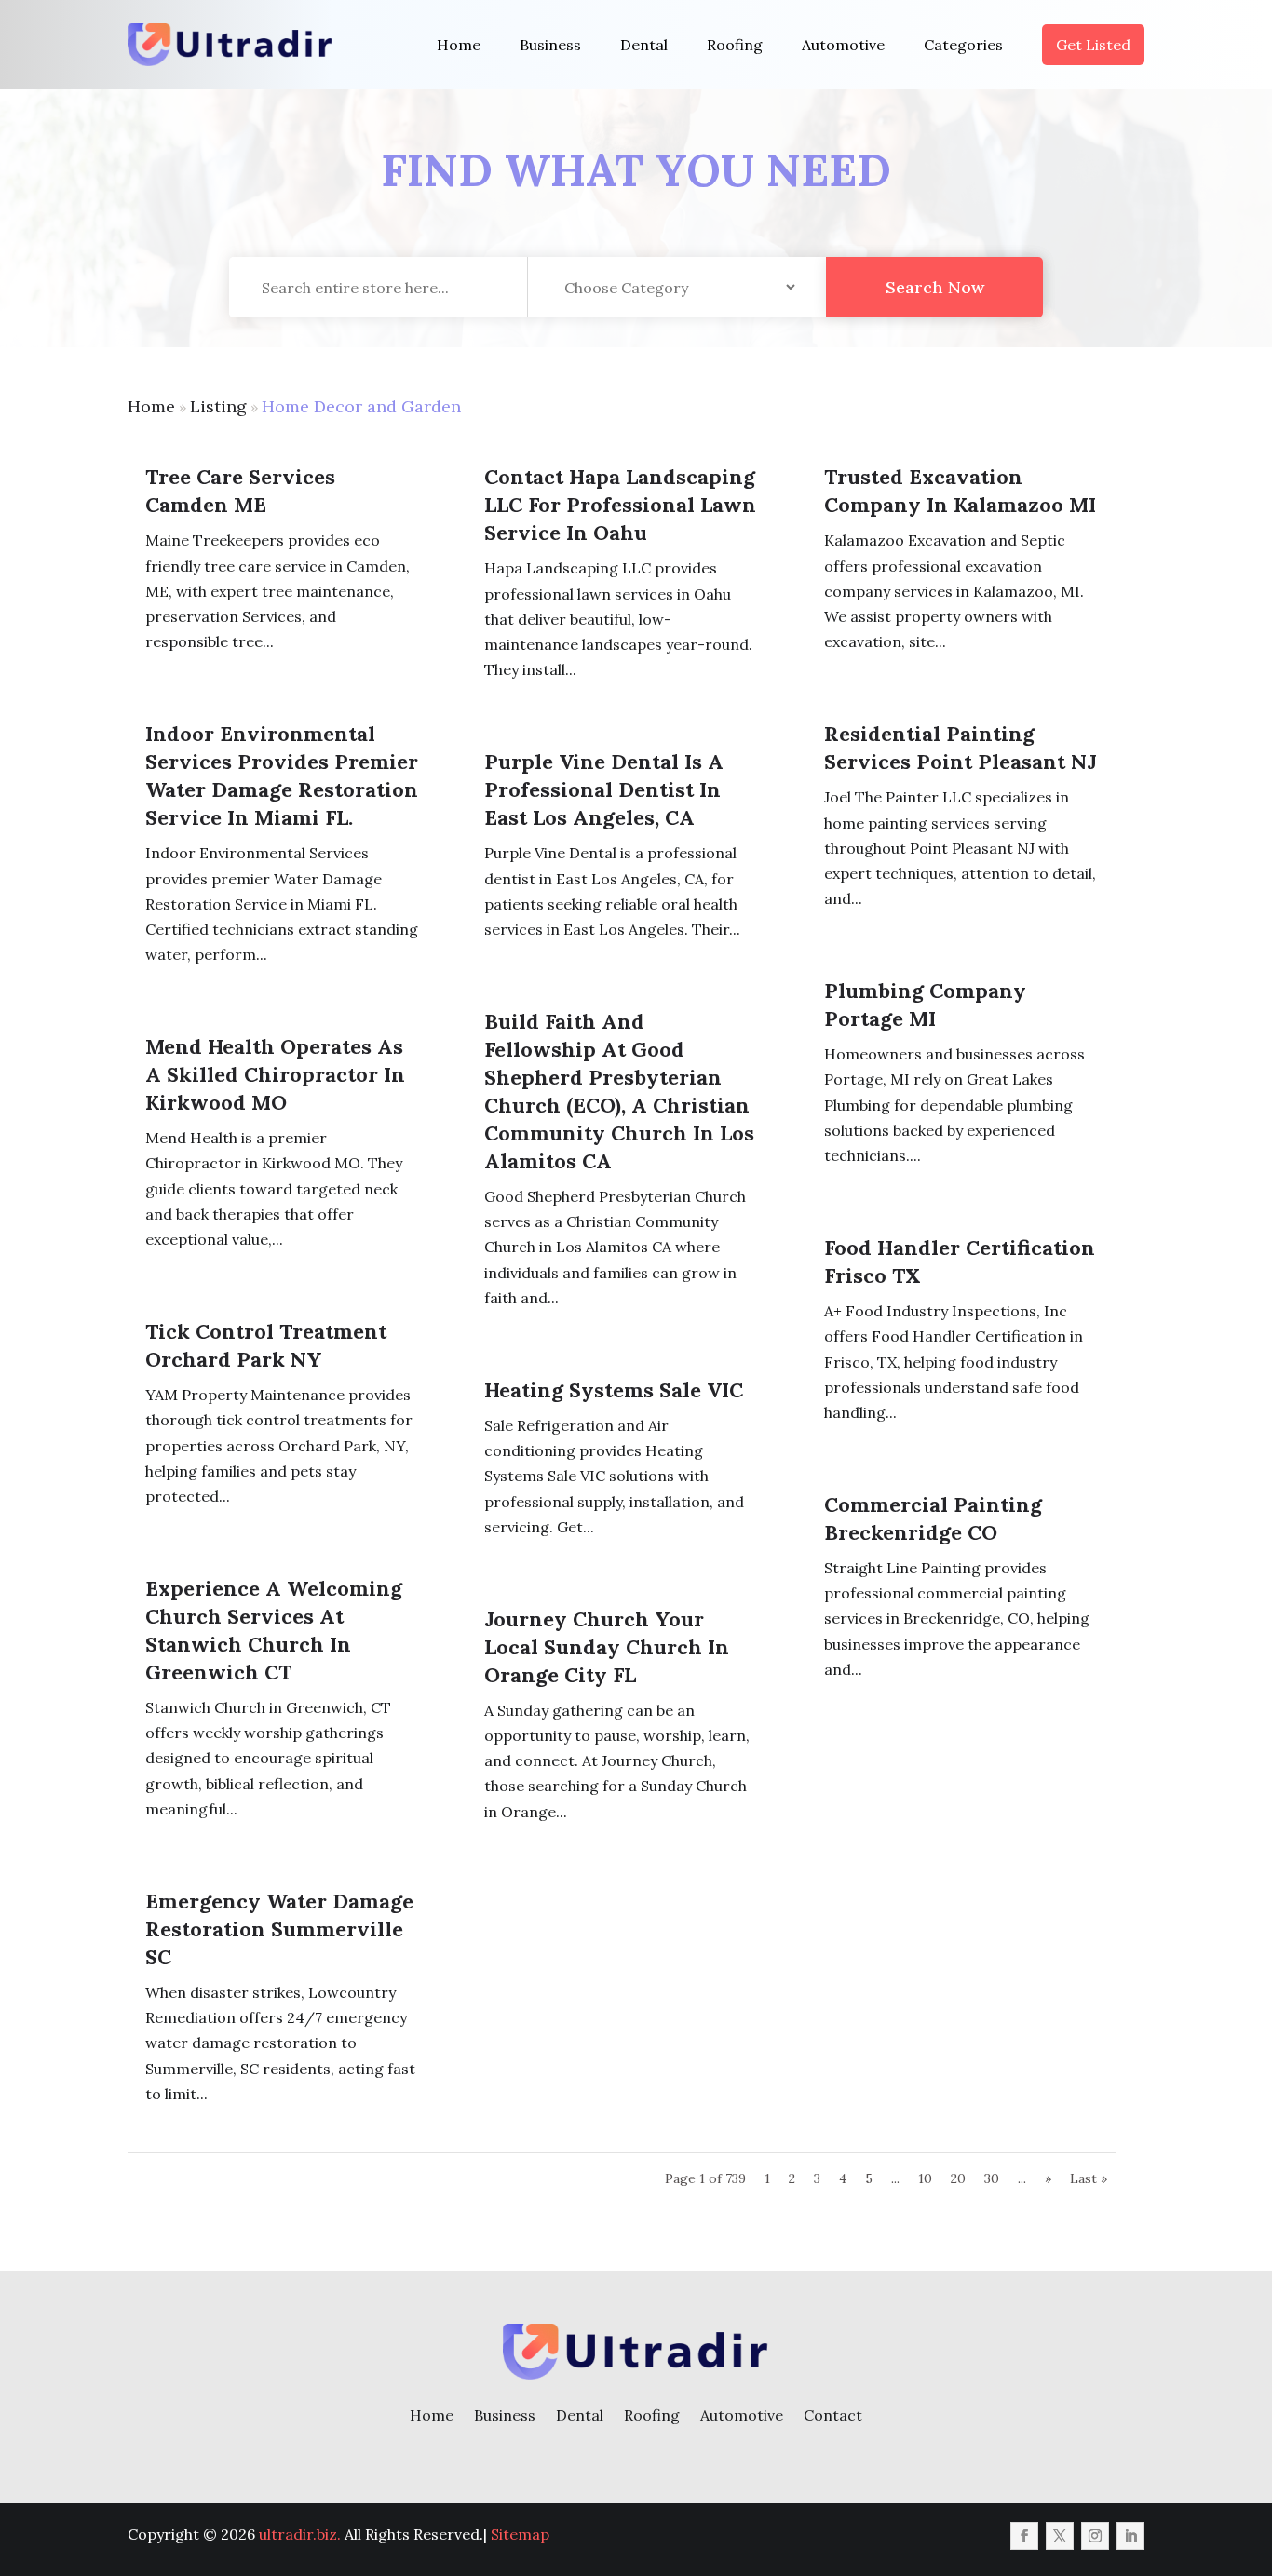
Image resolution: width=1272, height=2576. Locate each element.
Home (459, 45)
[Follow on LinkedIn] (1130, 2536)
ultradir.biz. (300, 2534)
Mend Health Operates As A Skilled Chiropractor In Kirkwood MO (275, 1074)
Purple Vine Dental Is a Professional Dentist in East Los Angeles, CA (604, 789)
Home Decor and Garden (361, 406)
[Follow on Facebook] (1024, 2536)
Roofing (735, 45)
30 (992, 2178)
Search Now (935, 287)
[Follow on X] (1060, 2536)
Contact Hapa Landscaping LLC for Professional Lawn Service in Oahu (620, 505)
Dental (644, 45)
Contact (833, 2415)
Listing (218, 406)
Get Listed (1093, 45)
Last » (1089, 2178)
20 (958, 2178)
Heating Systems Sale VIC (614, 1390)
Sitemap (520, 2534)
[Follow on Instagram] (1095, 2536)
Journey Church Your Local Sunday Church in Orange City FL (607, 1647)
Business (550, 45)
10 (925, 2178)
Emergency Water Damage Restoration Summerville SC (279, 1929)
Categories (963, 45)
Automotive (843, 45)
